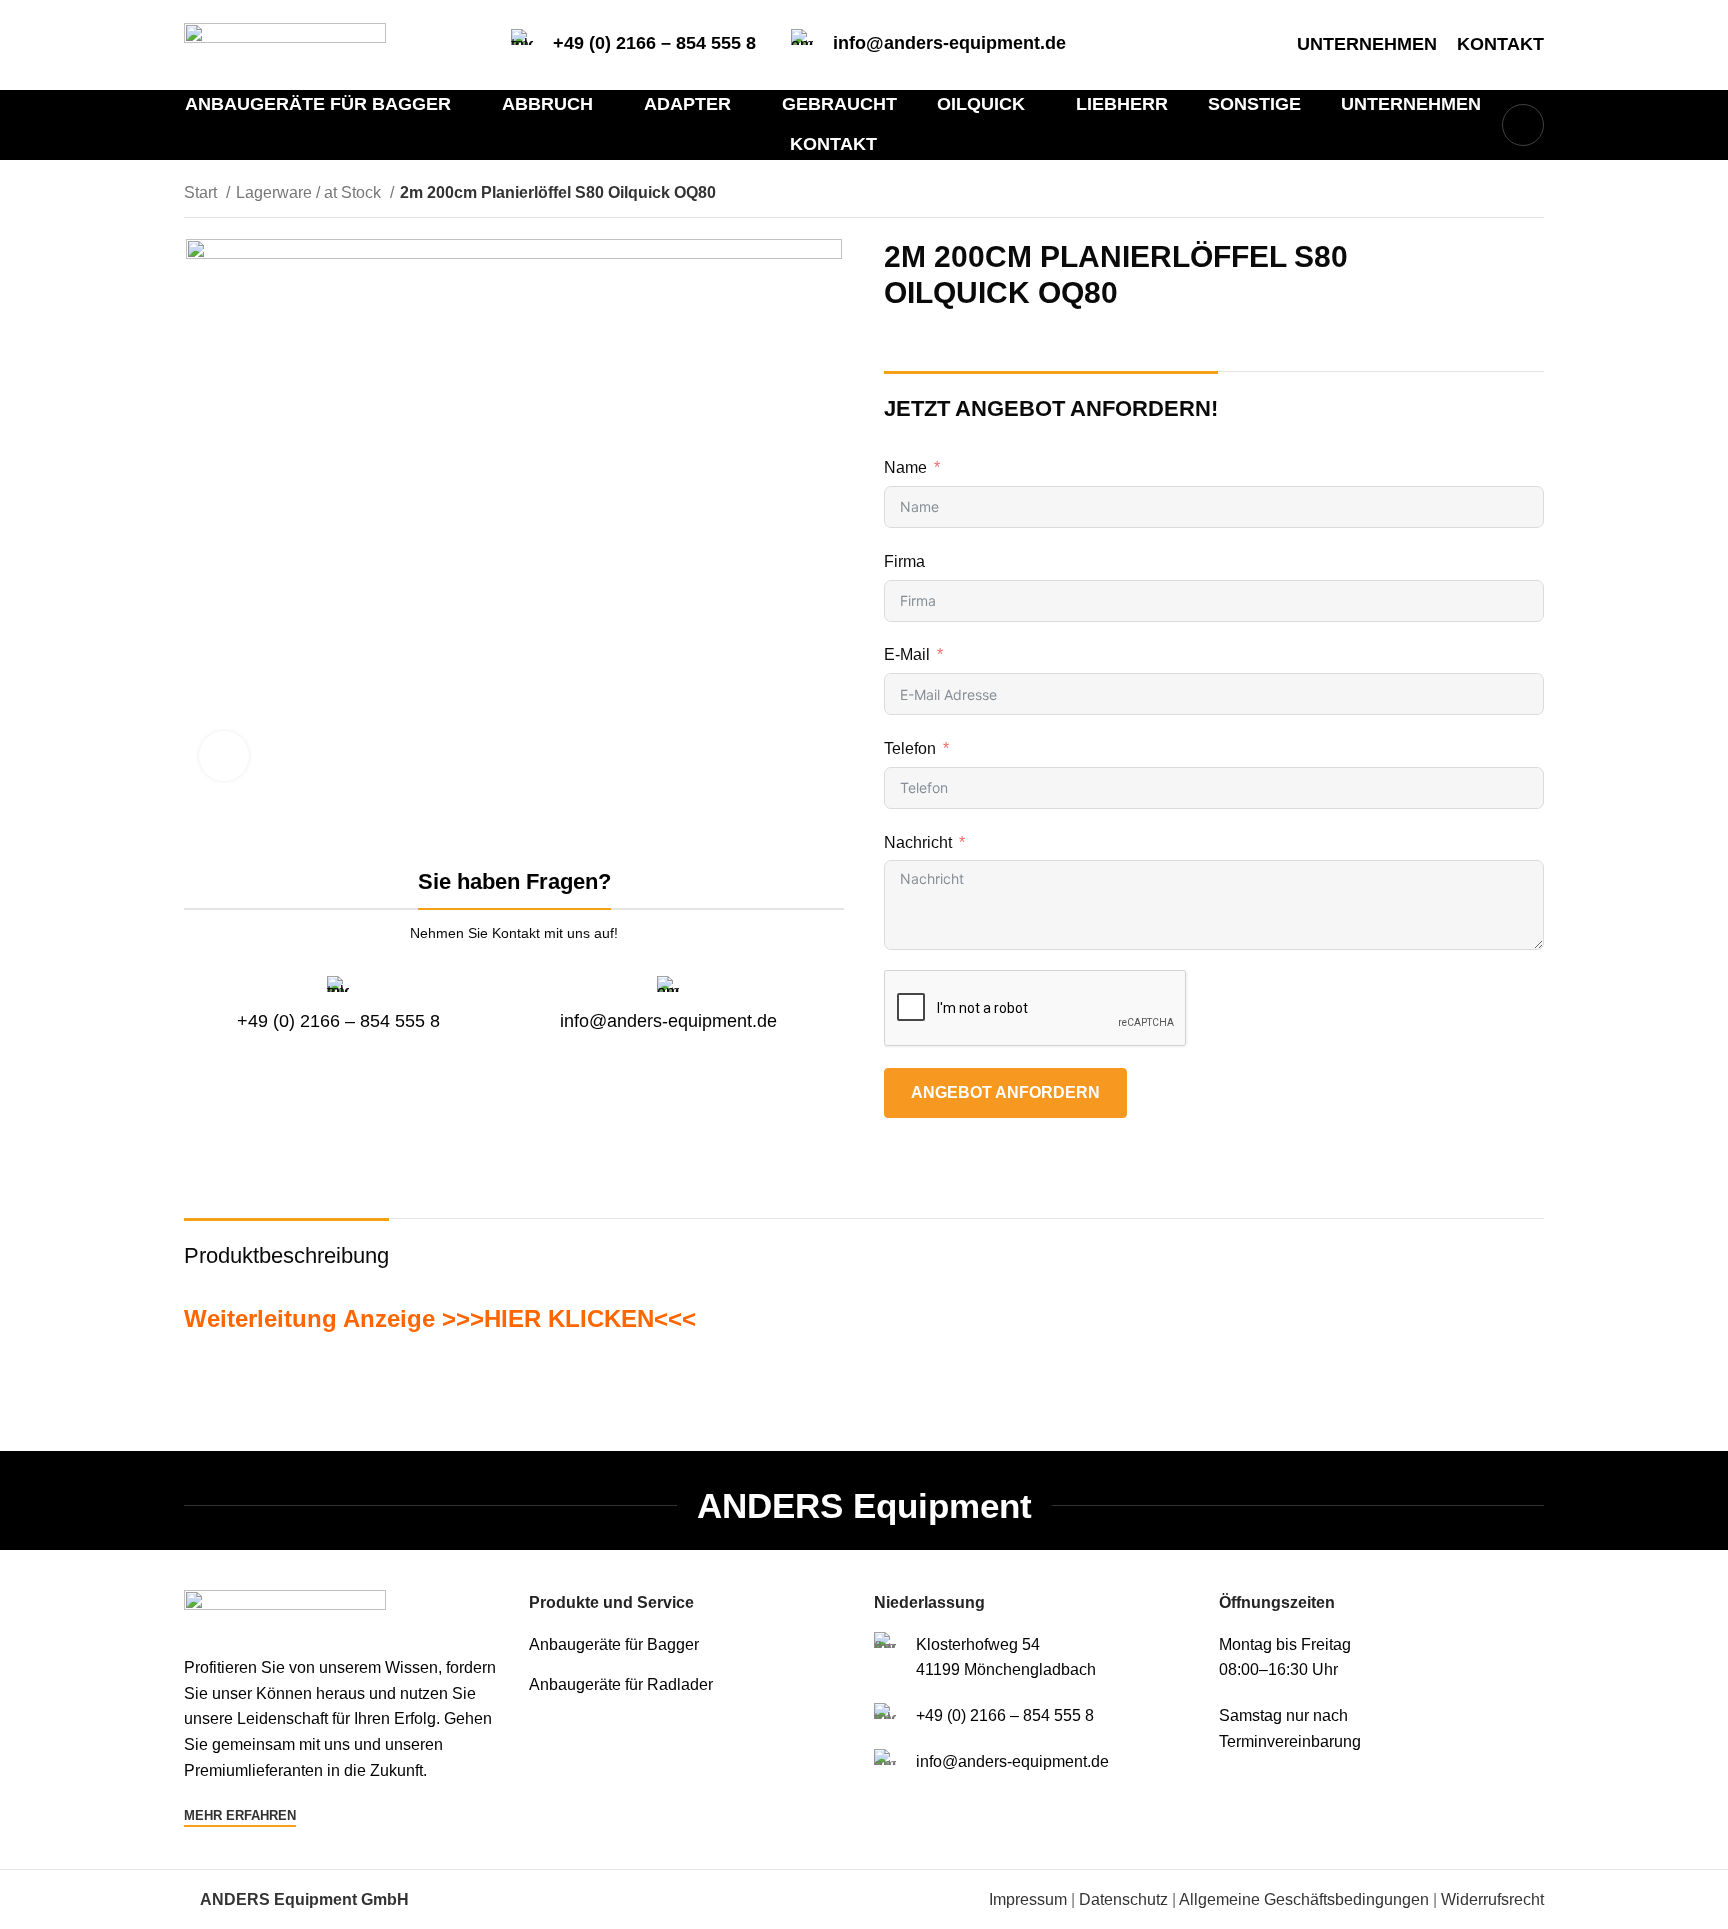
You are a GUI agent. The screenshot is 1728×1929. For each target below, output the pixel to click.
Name (905, 467)
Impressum (1028, 1899)
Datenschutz (1123, 1899)
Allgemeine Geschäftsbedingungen (1304, 1899)
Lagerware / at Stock (310, 192)
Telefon (910, 748)
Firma (904, 561)
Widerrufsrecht (1492, 1899)
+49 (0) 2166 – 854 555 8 (654, 43)
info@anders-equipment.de (949, 43)
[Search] (1523, 125)
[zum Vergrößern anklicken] (224, 756)
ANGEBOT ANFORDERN (1005, 1092)
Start (202, 192)
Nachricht (918, 842)
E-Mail (907, 654)
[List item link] (691, 1645)
